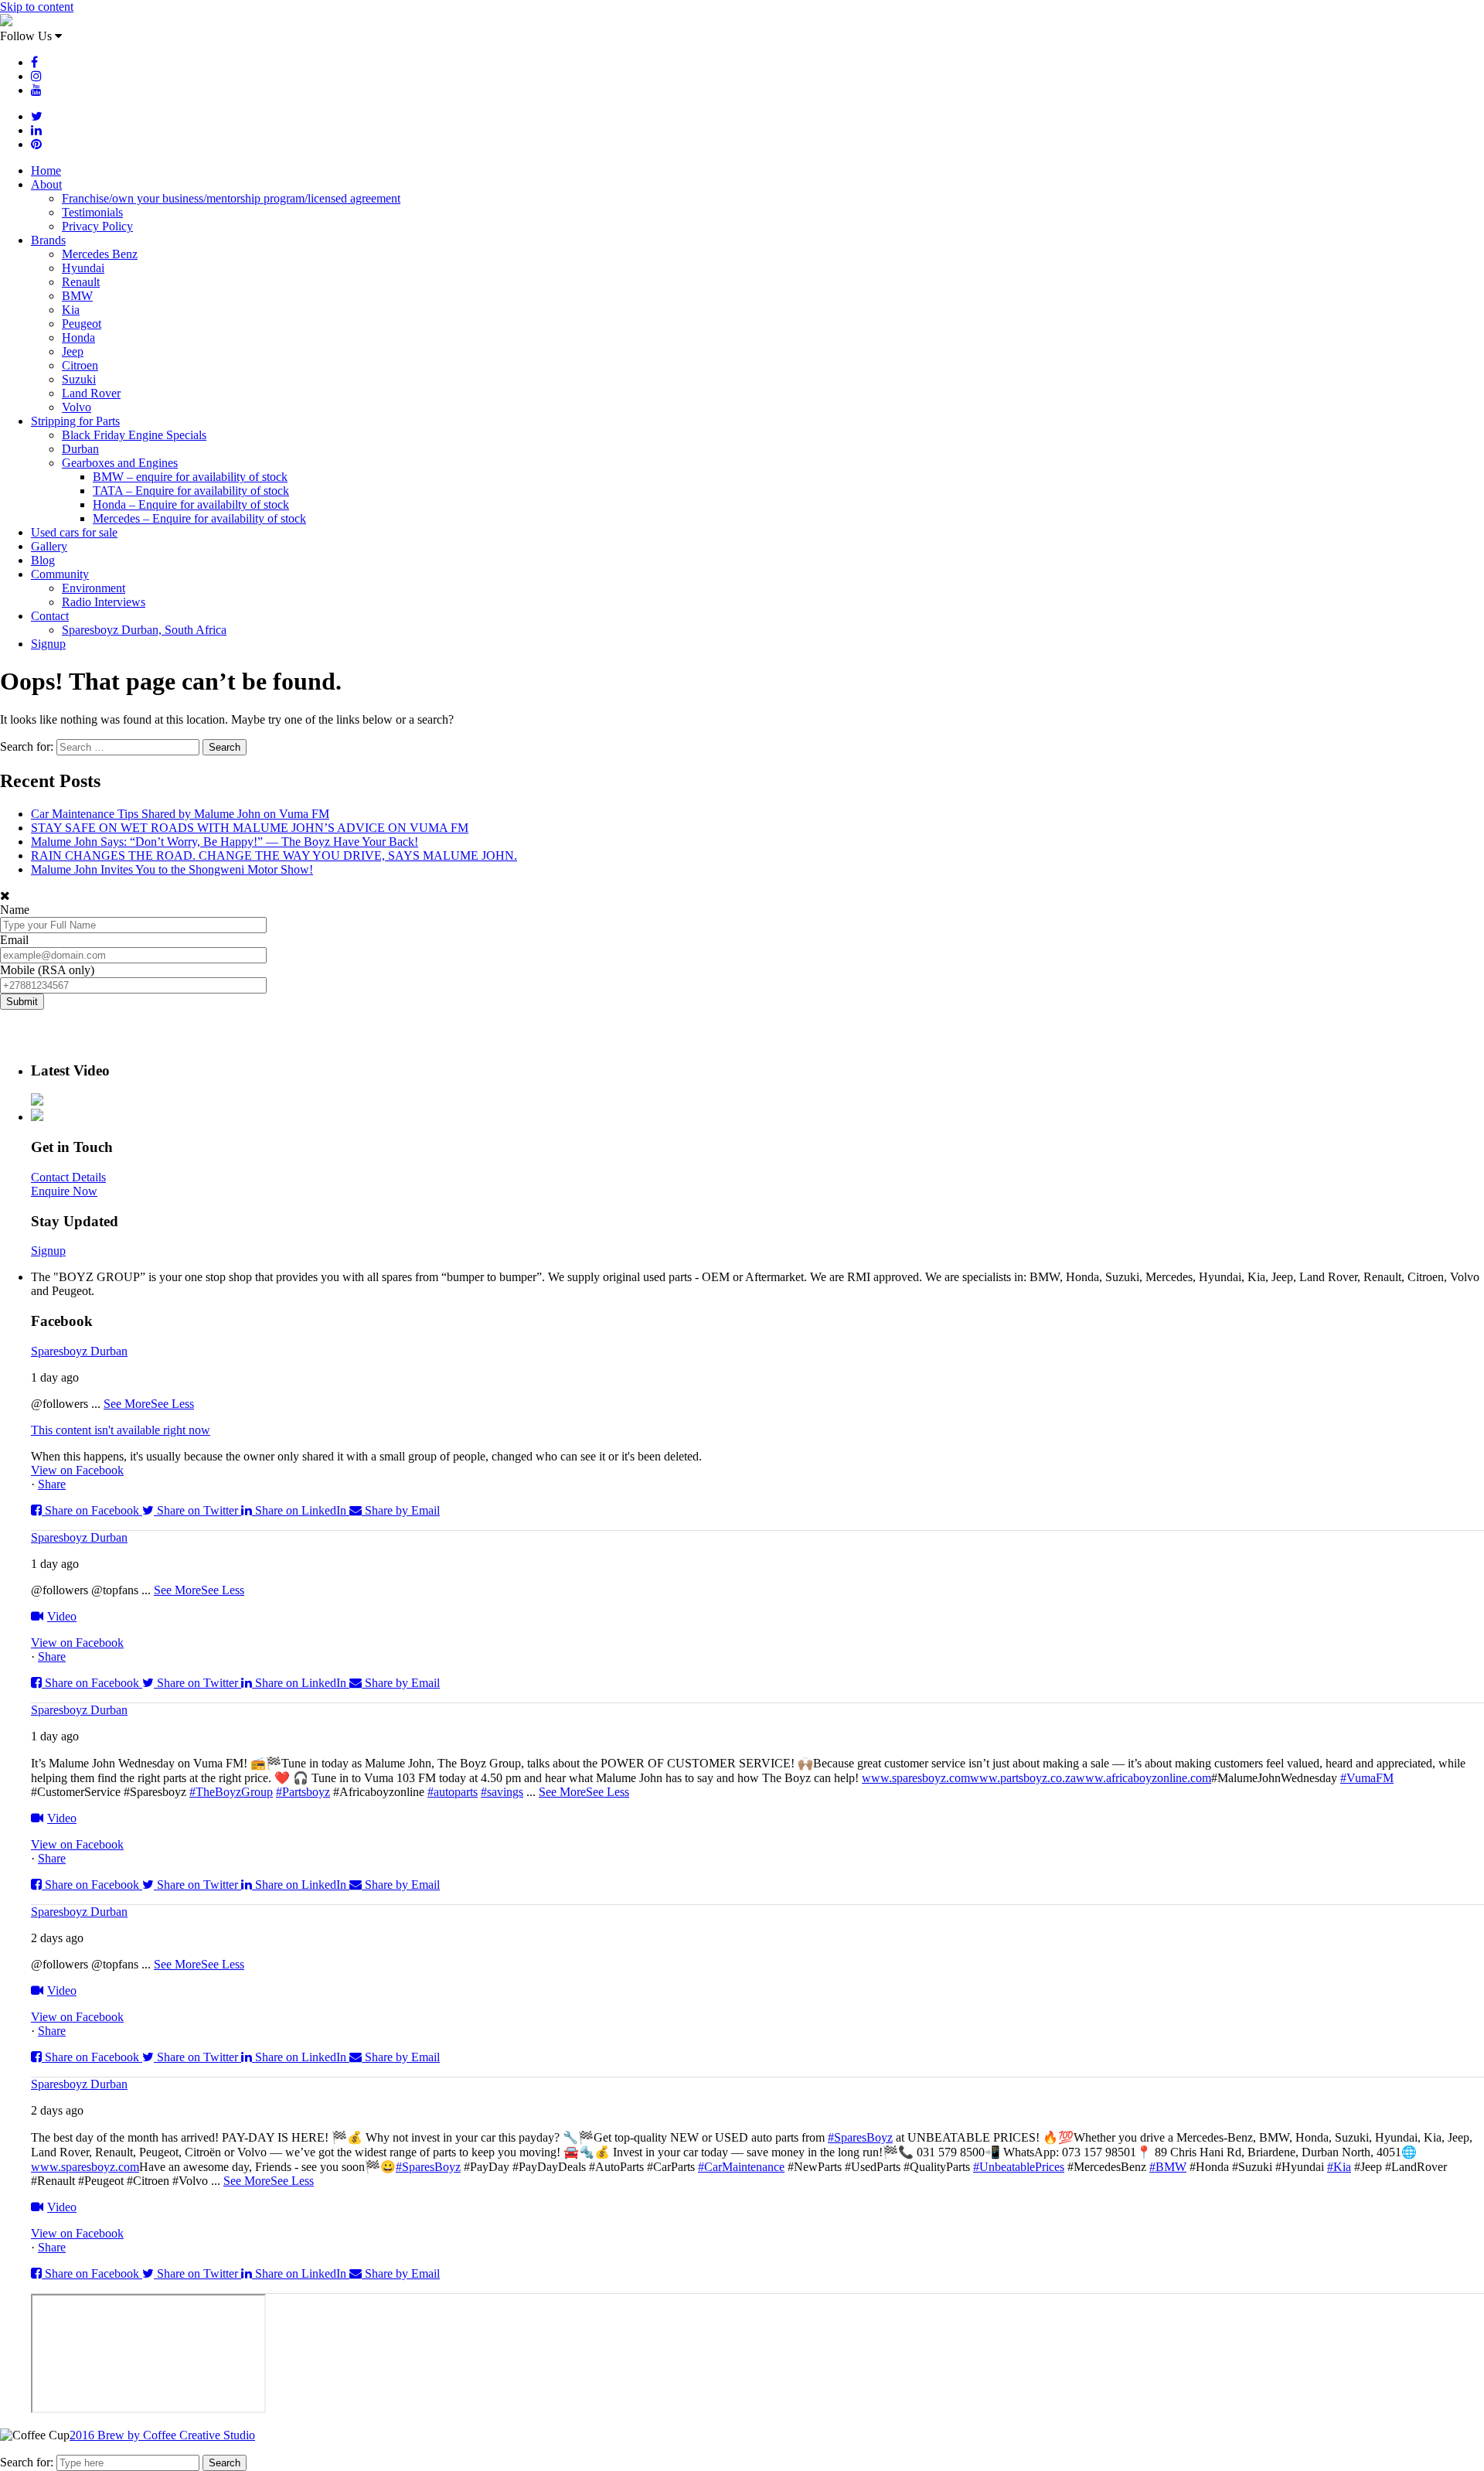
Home (46, 170)
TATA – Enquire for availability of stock (191, 491)
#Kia (1339, 2167)
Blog (43, 560)
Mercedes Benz (100, 254)
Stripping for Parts (75, 421)
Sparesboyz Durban (79, 1351)
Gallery (49, 546)
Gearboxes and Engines (120, 463)
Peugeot (82, 324)
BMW (77, 296)
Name (15, 910)
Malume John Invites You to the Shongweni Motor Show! (172, 869)
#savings (502, 1792)
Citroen (80, 365)
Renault (81, 282)
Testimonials (92, 212)
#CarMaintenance (741, 2167)
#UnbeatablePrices (1019, 2167)
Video (62, 1616)
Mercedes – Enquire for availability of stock (199, 518)
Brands (48, 240)
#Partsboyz (303, 1792)
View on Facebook (77, 1470)
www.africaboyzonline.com (1144, 1778)
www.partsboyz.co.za (1023, 1778)
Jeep (73, 351)
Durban (80, 449)
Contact (50, 616)
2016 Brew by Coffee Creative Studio (162, 2435)
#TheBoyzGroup (231, 1792)
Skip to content (37, 7)
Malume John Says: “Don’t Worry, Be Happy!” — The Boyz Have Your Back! (225, 842)
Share (52, 1484)
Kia (71, 310)
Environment (94, 588)
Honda (78, 337)
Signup (48, 644)
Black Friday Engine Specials (134, 435)
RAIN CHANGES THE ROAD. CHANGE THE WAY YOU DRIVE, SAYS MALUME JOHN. (274, 855)
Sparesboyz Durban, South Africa (144, 630)
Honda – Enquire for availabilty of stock (191, 504)
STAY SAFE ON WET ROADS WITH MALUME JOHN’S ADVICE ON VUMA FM (250, 828)
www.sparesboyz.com (916, 1778)
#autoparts (453, 1792)
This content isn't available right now (121, 1430)
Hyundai (83, 268)
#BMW (1168, 2167)
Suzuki (79, 379)
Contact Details (68, 1177)
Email (14, 940)
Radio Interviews (104, 602)
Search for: (27, 2462)
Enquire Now (64, 1191)
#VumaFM (1367, 1778)
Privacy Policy (97, 226)
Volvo (77, 407)
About (46, 184)
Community (60, 574)
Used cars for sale (74, 532)
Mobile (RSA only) (47, 970)
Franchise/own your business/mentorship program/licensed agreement (231, 198)
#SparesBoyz (860, 2137)
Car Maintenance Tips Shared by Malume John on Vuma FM (180, 814)
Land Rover (91, 393)
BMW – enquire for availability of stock (190, 477)
